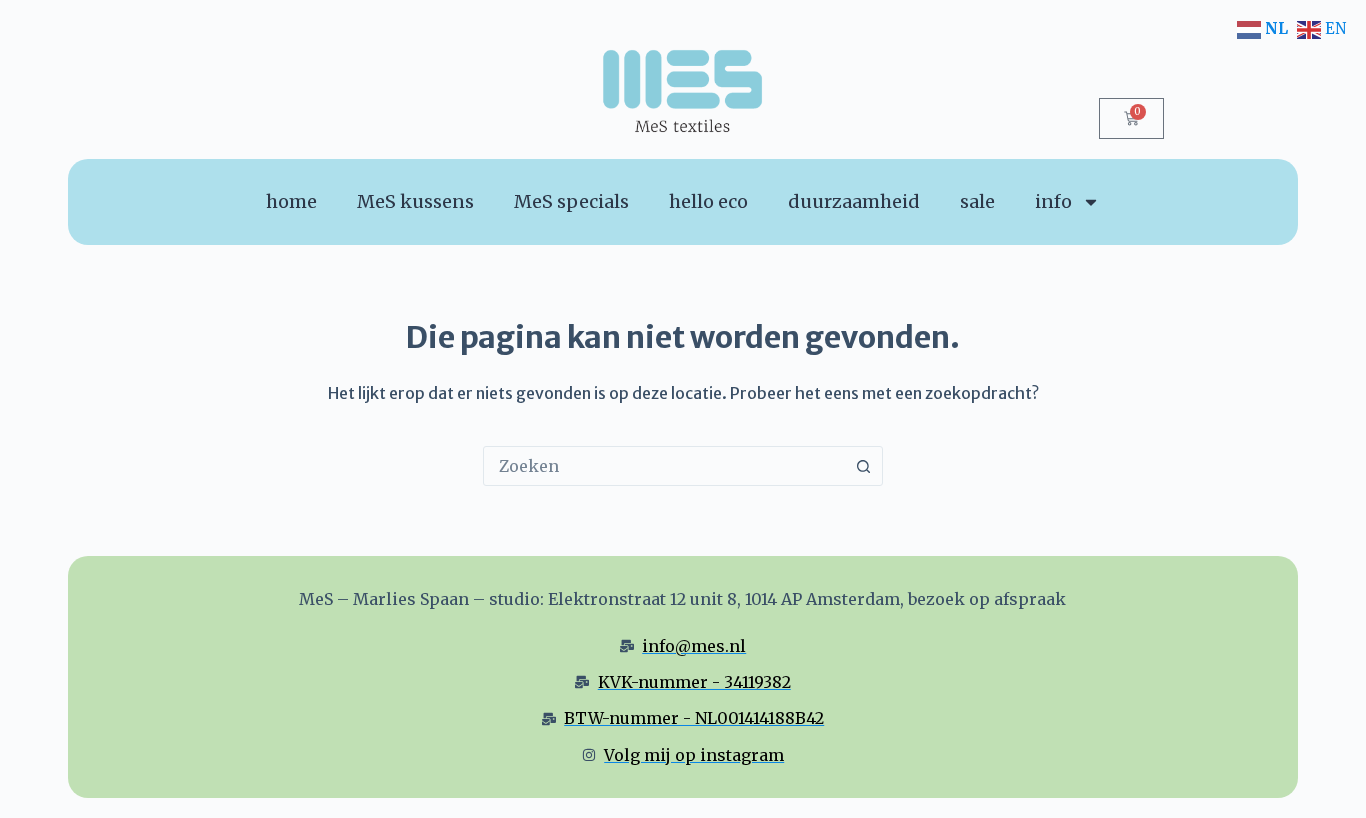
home (291, 201)
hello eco (708, 201)
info (1053, 201)
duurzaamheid (854, 201)
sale (977, 201)
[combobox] (664, 466)
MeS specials (571, 201)
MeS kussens (415, 201)
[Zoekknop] (863, 466)
